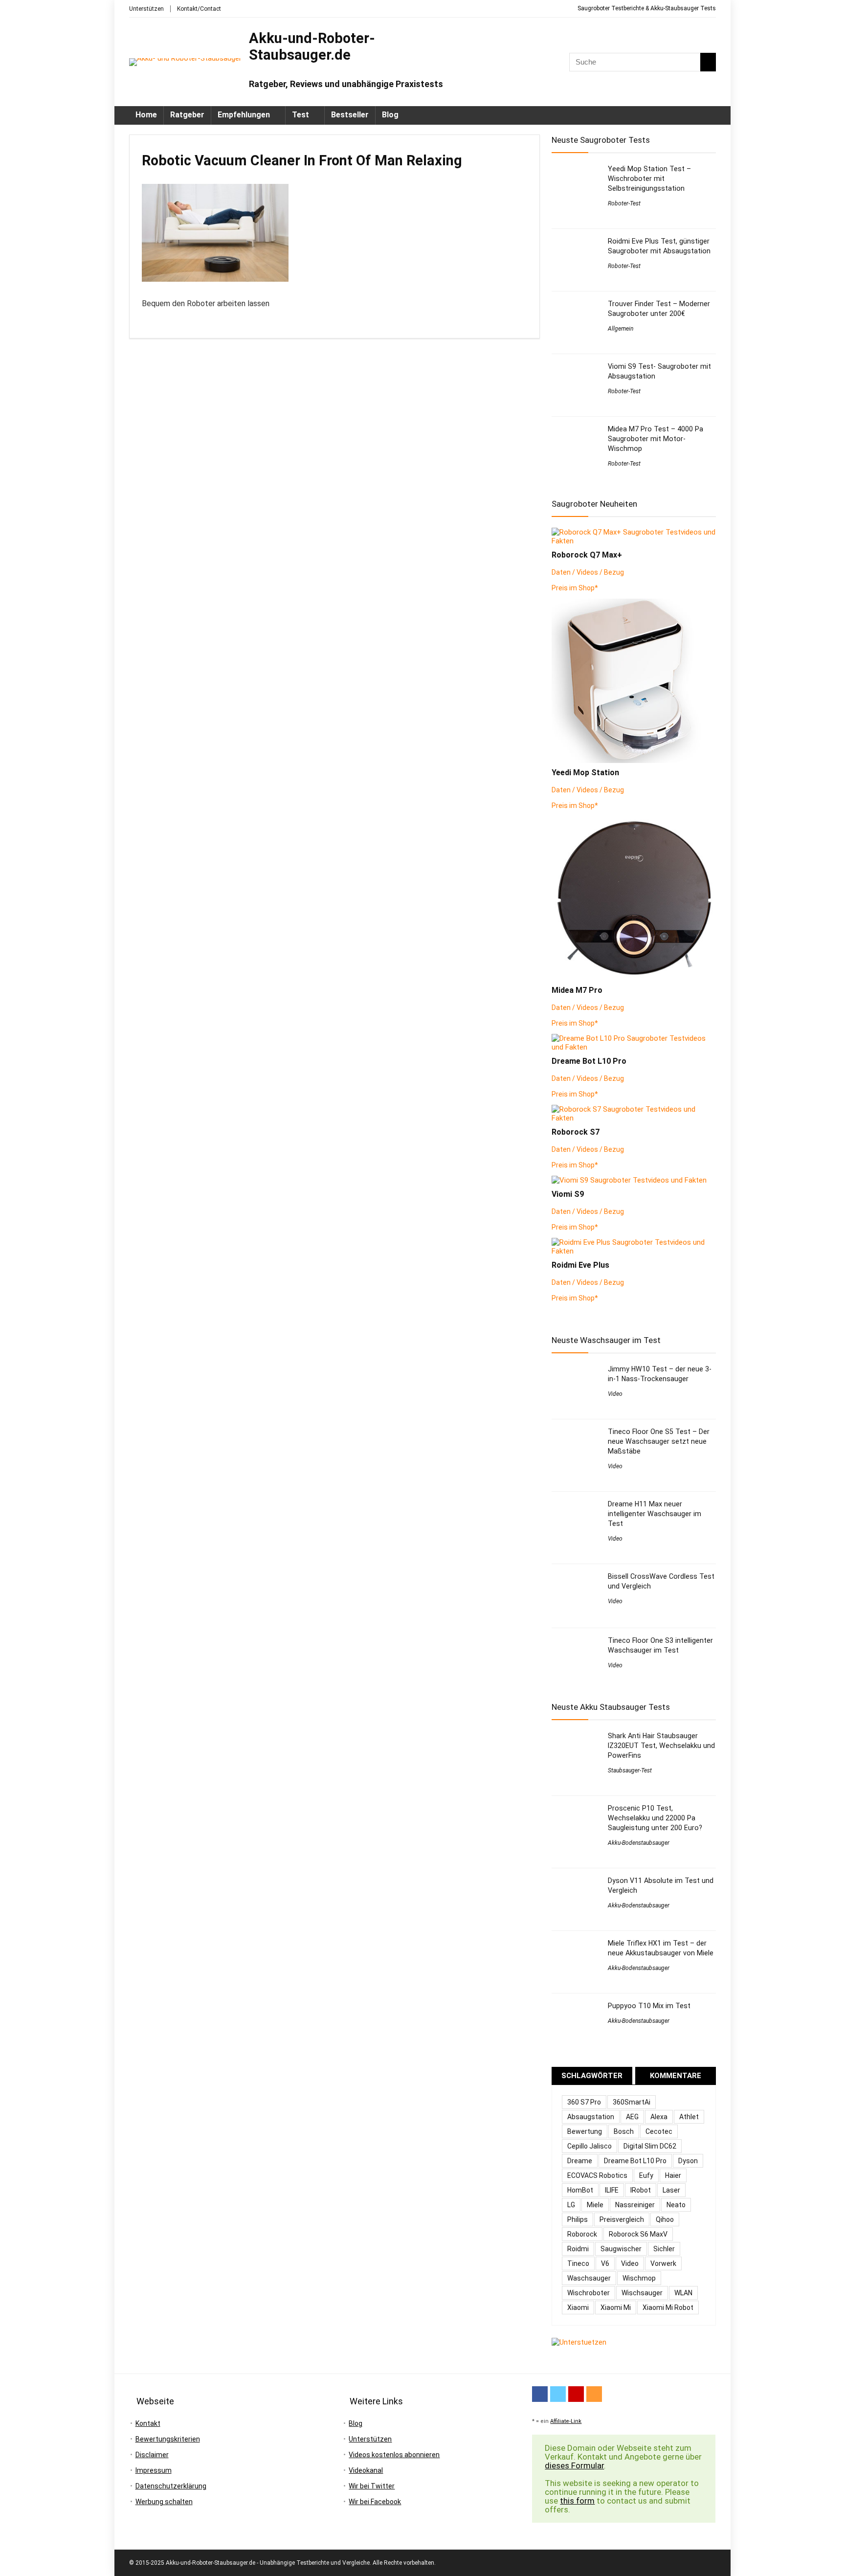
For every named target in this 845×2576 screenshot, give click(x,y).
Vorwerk (663, 2263)
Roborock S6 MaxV (638, 2234)
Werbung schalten (164, 2502)
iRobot (641, 2190)
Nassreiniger (635, 2205)
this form (577, 2501)
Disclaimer (152, 2455)
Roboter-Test (624, 203)
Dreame (580, 2161)
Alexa (659, 2117)
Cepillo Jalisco (589, 2146)
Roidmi (578, 2249)
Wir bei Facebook (375, 2502)
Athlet (689, 2117)
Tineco (578, 2263)
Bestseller (350, 115)
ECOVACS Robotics (597, 2175)
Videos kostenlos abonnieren (394, 2455)
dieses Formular (574, 2465)
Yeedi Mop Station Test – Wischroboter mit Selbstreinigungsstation (649, 179)
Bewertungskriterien (168, 2439)
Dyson (688, 2161)
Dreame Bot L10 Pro (635, 2161)
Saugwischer (621, 2249)
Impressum (154, 2470)
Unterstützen (146, 9)
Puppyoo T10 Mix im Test (649, 2006)
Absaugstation (591, 2117)
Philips (578, 2219)
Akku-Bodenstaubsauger (639, 1843)
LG (571, 2205)
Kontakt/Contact (199, 9)
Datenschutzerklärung (171, 2486)
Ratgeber (187, 115)
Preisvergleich (622, 2219)
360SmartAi (632, 2102)
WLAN (683, 2293)
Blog (390, 115)
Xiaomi (578, 2307)
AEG (632, 2117)
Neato (676, 2205)
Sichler (664, 2249)
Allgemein (621, 329)
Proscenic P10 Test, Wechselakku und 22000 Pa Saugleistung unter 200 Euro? (655, 1818)
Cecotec (659, 2131)
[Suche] (708, 62)
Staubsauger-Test (630, 1770)
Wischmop (639, 2278)
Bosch (624, 2131)
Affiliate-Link (566, 2421)
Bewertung (585, 2131)
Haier (673, 2175)
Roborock (582, 2234)
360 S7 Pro (584, 2102)
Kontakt (148, 2423)
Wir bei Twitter (372, 2486)
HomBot (580, 2190)
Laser (671, 2190)
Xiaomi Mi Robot (668, 2307)
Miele (595, 2205)
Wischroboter (589, 2293)
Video (615, 1394)
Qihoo (665, 2219)
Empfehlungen (244, 115)
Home (146, 115)
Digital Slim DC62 (650, 2146)
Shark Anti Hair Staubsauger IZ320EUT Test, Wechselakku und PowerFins (661, 1746)
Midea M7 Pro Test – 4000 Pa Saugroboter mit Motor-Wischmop (656, 439)
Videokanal (366, 2470)
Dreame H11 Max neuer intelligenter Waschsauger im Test (655, 1514)
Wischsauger (642, 2293)
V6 (605, 2263)
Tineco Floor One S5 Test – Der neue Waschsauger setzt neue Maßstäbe (659, 1441)
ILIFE (612, 2190)
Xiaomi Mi (616, 2307)
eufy (646, 2175)
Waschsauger (589, 2278)
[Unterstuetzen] (579, 2342)
